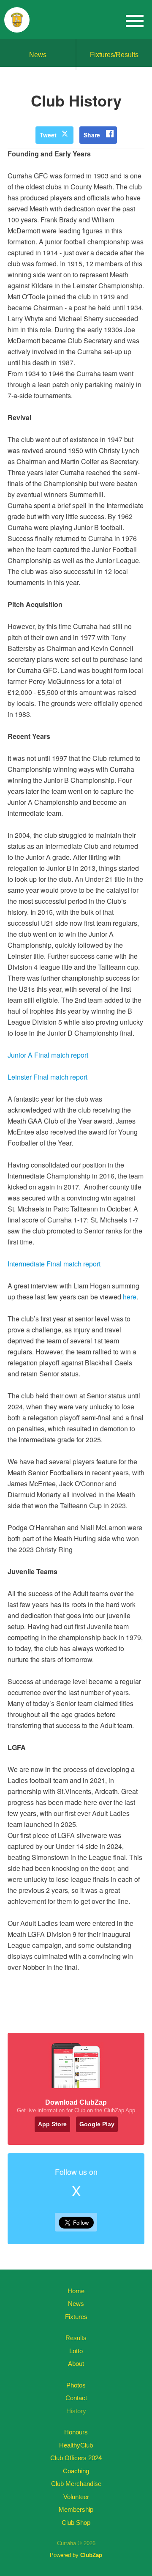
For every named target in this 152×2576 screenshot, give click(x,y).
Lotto (76, 2351)
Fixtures (76, 2317)
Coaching (76, 2471)
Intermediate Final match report (54, 1264)
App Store (52, 2124)
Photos (76, 2385)
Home (76, 2291)
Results (76, 2338)
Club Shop (76, 2523)
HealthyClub (76, 2445)
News (38, 55)
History (76, 2411)
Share (92, 135)
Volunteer (76, 2497)
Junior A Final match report (48, 1055)
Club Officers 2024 (76, 2458)
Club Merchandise (76, 2484)
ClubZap (91, 2555)
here (130, 1297)
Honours (76, 2432)
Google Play (97, 2124)
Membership (76, 2509)
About (76, 2364)
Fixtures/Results (114, 55)
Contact (76, 2398)
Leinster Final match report (47, 1077)
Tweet (48, 135)
